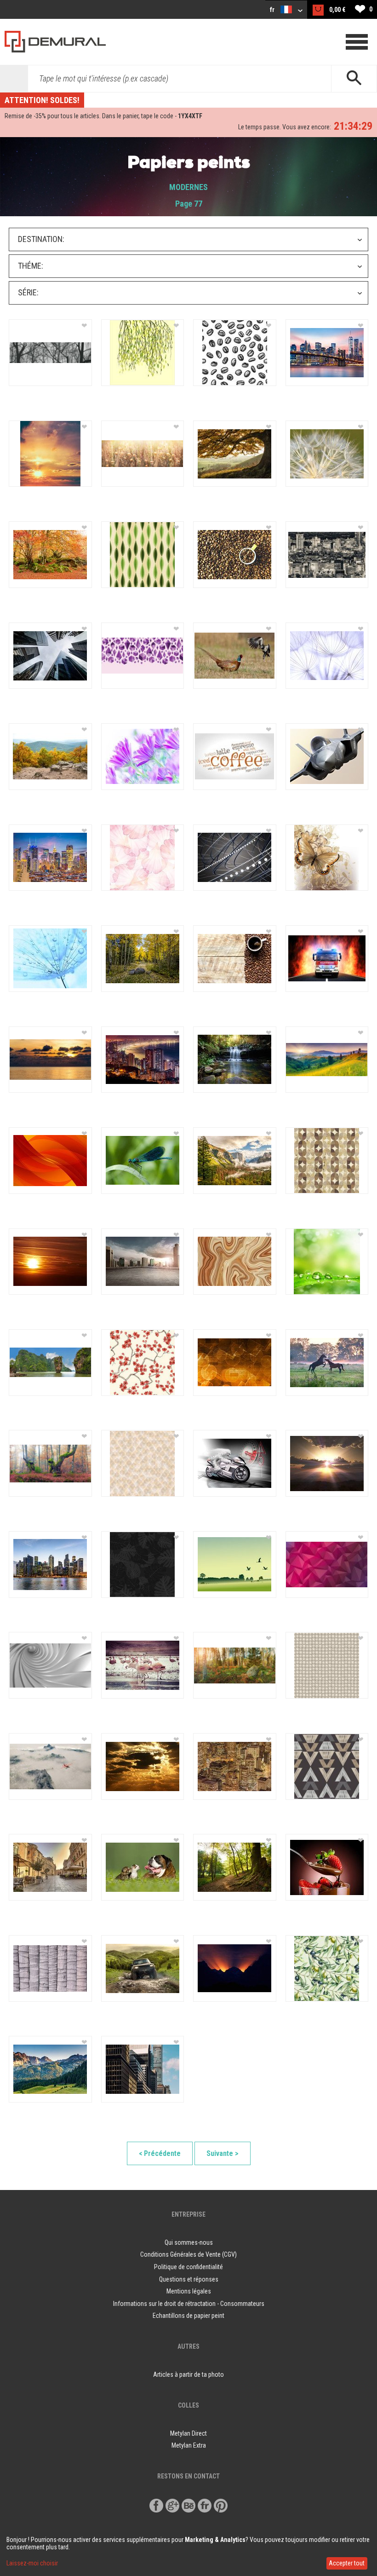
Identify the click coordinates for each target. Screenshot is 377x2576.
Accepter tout (347, 2563)
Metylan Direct (188, 2433)
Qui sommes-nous (189, 2242)
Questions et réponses (189, 2279)
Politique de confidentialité (188, 2267)
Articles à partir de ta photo (188, 2374)
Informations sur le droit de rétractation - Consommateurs (189, 2304)
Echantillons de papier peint (188, 2316)
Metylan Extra (189, 2445)
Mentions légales (189, 2291)
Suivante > (223, 2153)
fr (273, 10)
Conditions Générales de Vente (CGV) (188, 2254)
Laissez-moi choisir (32, 2563)
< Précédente (160, 2153)
